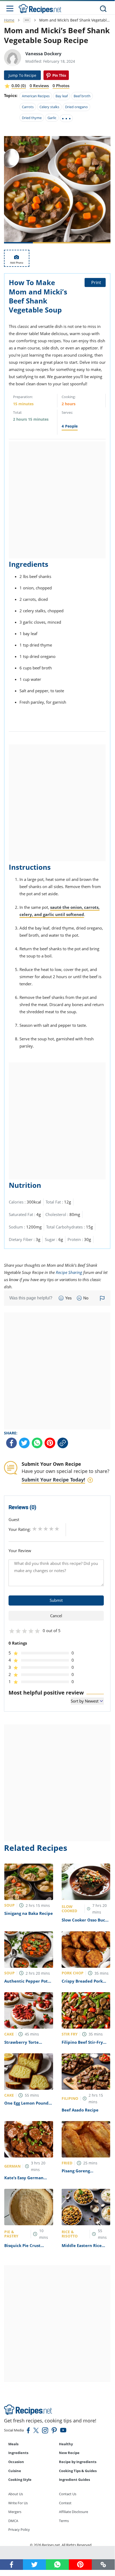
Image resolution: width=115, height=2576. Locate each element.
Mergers (15, 2512)
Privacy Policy (19, 2529)
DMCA (13, 2521)
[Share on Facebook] (11, 1443)
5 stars (57, 1529)
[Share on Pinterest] (56, 75)
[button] (103, 2564)
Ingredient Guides (74, 2480)
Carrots (28, 107)
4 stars (51, 1529)
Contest (65, 2503)
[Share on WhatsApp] (37, 1443)
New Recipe (69, 2453)
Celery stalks (49, 107)
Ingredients (18, 2453)
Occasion (16, 2462)
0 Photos (61, 86)
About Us (16, 2494)
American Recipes (36, 96)
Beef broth (82, 96)
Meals (13, 2444)
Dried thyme (32, 118)
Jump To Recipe (22, 75)
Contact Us (68, 2494)
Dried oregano (76, 107)
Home (9, 20)
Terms (64, 2521)
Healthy (66, 2444)
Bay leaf (62, 96)
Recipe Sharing (69, 1272)
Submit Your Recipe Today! (53, 1480)
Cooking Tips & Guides (78, 2471)
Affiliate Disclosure (74, 2512)
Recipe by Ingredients (78, 2462)
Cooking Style (20, 2480)
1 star (35, 1529)
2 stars (40, 1529)
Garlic (52, 118)
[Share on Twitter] (24, 1443)
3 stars (46, 1529)
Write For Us (18, 2503)
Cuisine (15, 2471)
